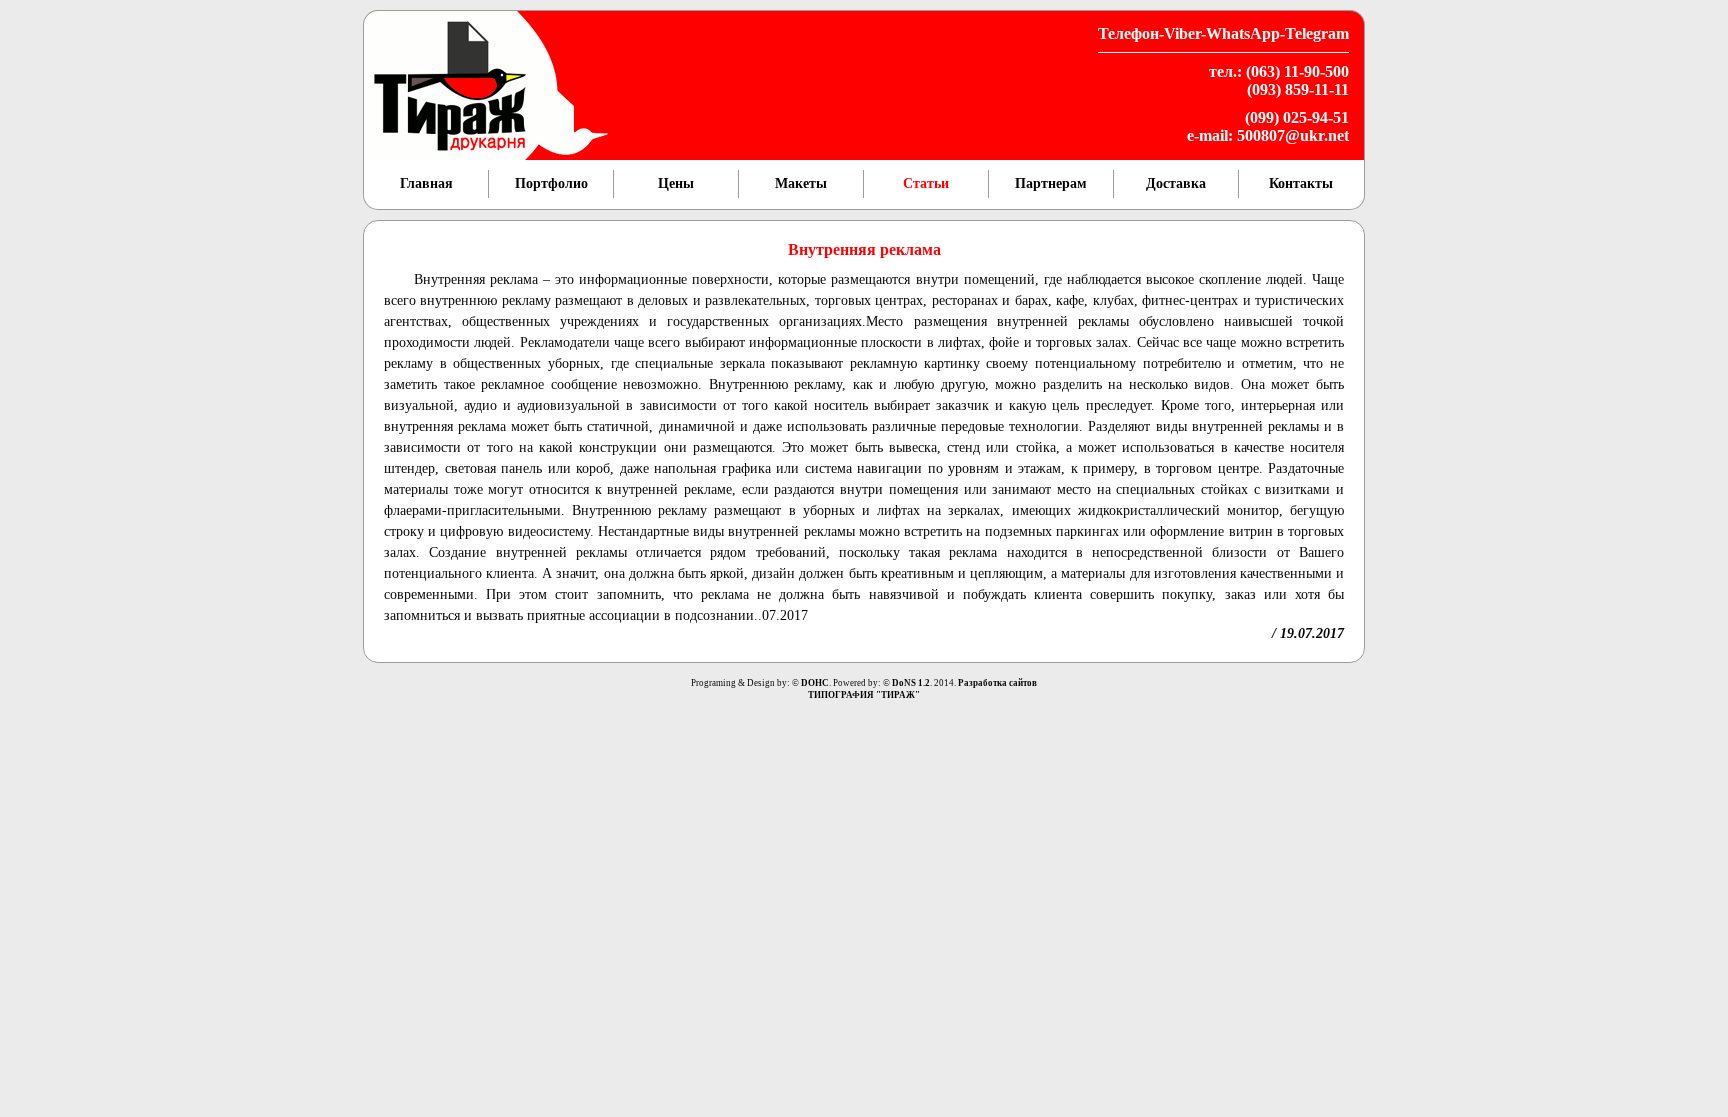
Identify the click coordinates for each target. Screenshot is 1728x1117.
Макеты (801, 183)
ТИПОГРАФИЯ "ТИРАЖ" (864, 695)
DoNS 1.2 (911, 683)
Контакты (1301, 183)
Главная (426, 183)
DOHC (815, 683)
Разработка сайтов (997, 683)
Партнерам (1051, 183)
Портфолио (551, 183)
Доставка (1176, 183)
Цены (676, 183)
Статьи (926, 183)
